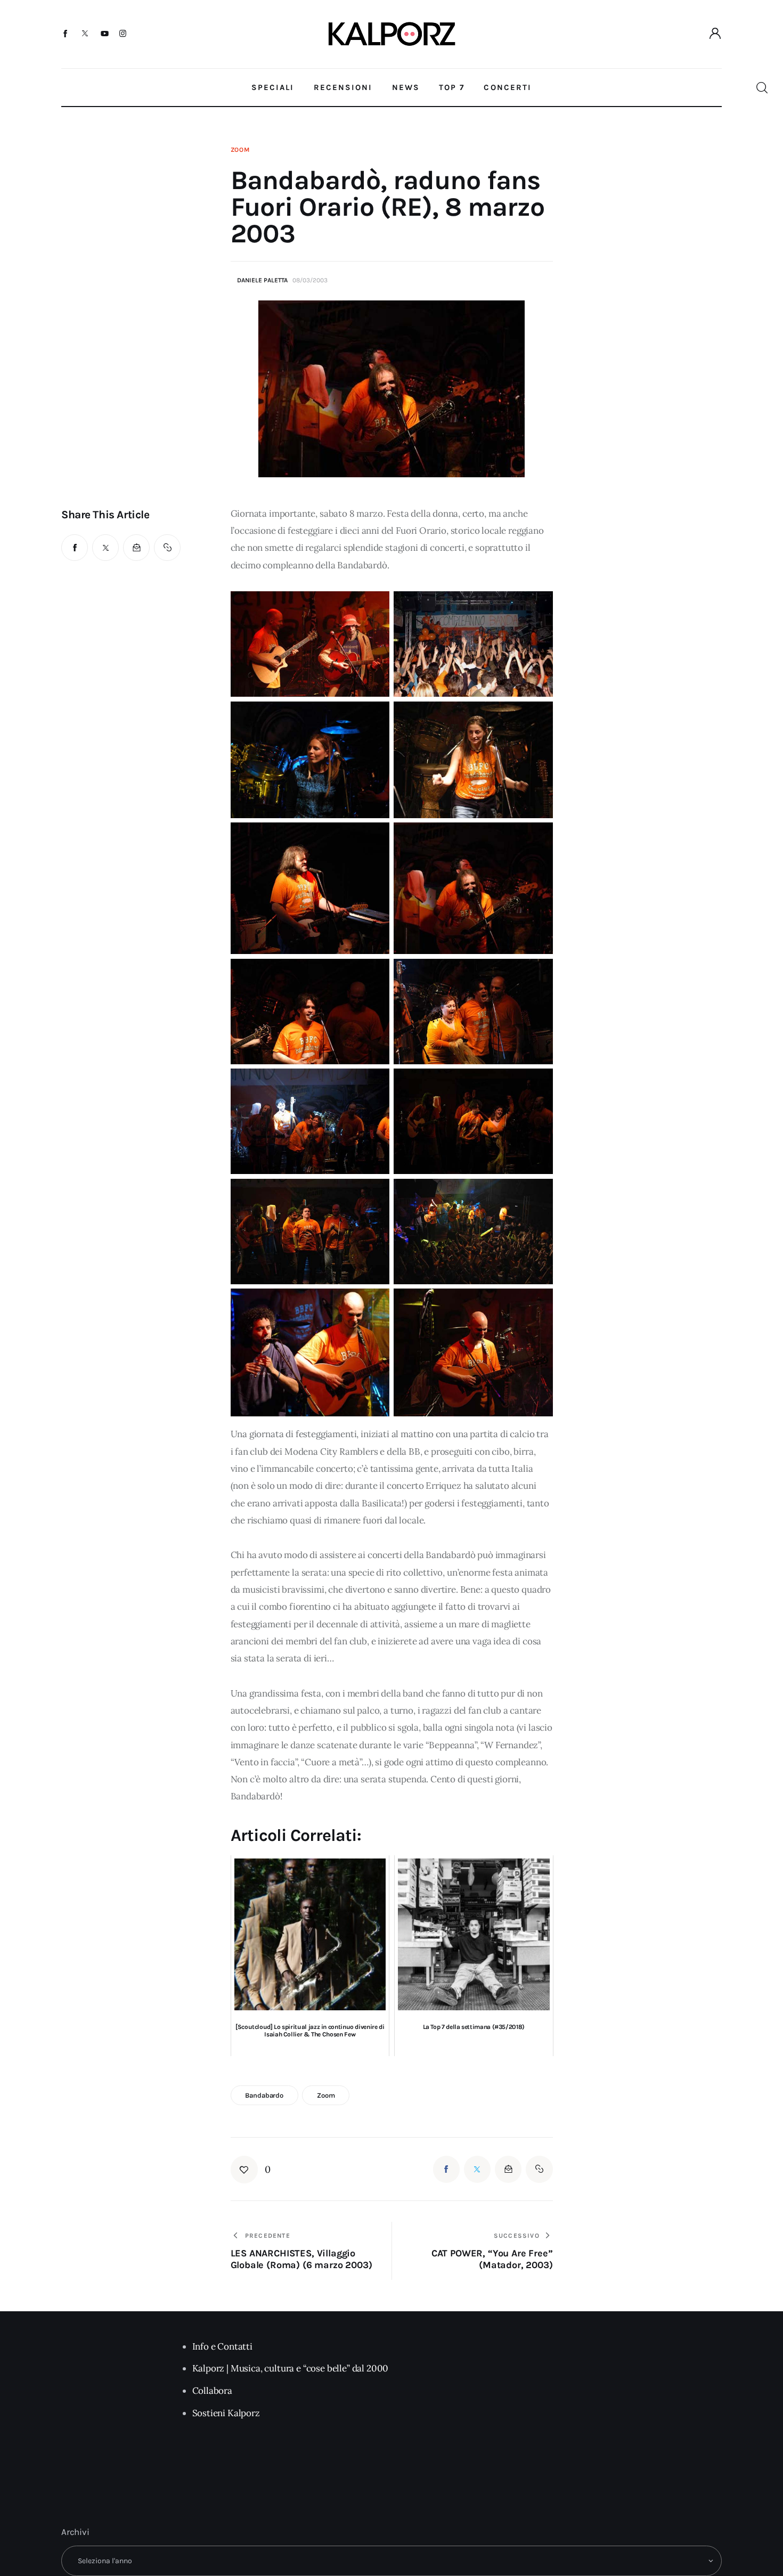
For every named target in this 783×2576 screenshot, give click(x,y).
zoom (326, 2095)
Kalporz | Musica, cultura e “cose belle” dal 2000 (291, 2368)
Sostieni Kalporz (226, 2413)
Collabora (212, 2391)
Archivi (75, 2532)
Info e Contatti (222, 2346)
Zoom (240, 150)
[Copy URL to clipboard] (167, 548)
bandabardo (264, 2095)
